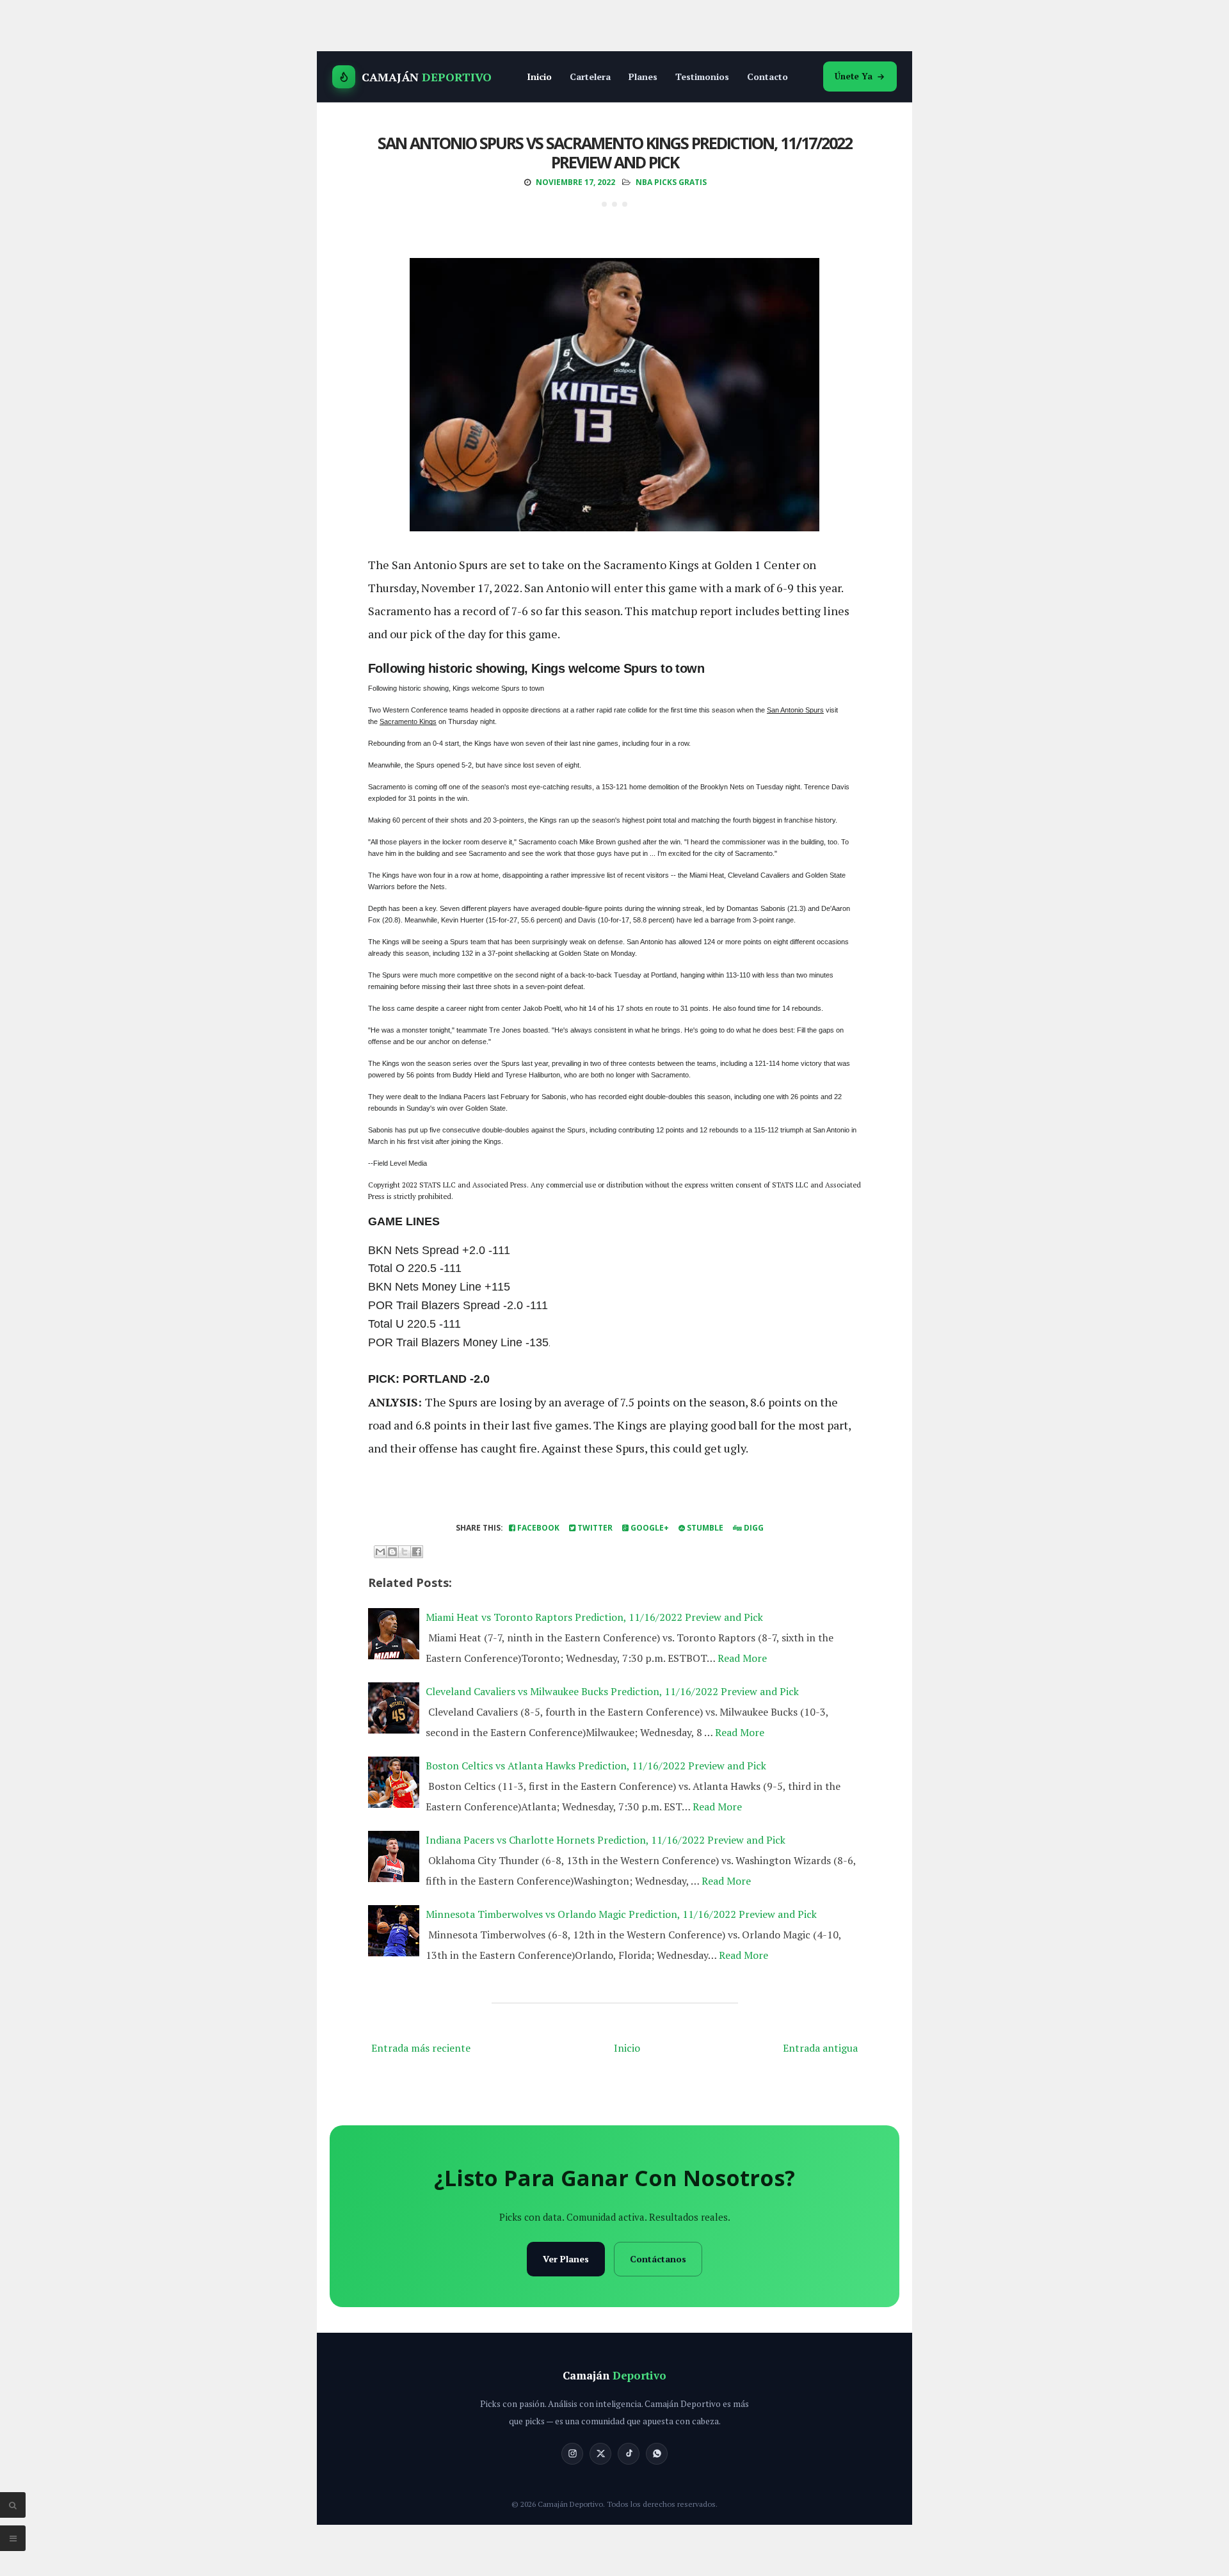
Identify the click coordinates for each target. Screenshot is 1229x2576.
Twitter (594, 1528)
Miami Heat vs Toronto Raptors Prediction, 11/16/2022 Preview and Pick (594, 1617)
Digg (753, 1528)
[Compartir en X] (405, 1552)
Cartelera (590, 76)
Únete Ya (854, 76)
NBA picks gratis (671, 182)
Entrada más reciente (421, 2048)
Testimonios (702, 76)
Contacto (767, 76)
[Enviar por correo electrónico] (380, 1552)
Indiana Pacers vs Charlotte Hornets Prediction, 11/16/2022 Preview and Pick (606, 1840)
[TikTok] (629, 2454)
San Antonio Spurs (795, 710)
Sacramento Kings (408, 721)
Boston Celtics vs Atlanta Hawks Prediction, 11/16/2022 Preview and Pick (596, 1766)
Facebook (537, 1528)
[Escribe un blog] (392, 1552)
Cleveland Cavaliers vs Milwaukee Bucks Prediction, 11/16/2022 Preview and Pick (612, 1691)
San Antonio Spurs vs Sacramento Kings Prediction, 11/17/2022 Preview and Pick (615, 152)
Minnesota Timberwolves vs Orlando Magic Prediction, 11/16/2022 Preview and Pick (621, 1914)
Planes (643, 76)
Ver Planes (566, 2259)
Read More (742, 1658)
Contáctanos (658, 2259)
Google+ (649, 1528)
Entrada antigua (820, 2048)
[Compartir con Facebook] (417, 1552)
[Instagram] (572, 2454)
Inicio (539, 76)
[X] (600, 2454)
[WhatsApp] (657, 2454)
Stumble (704, 1528)
